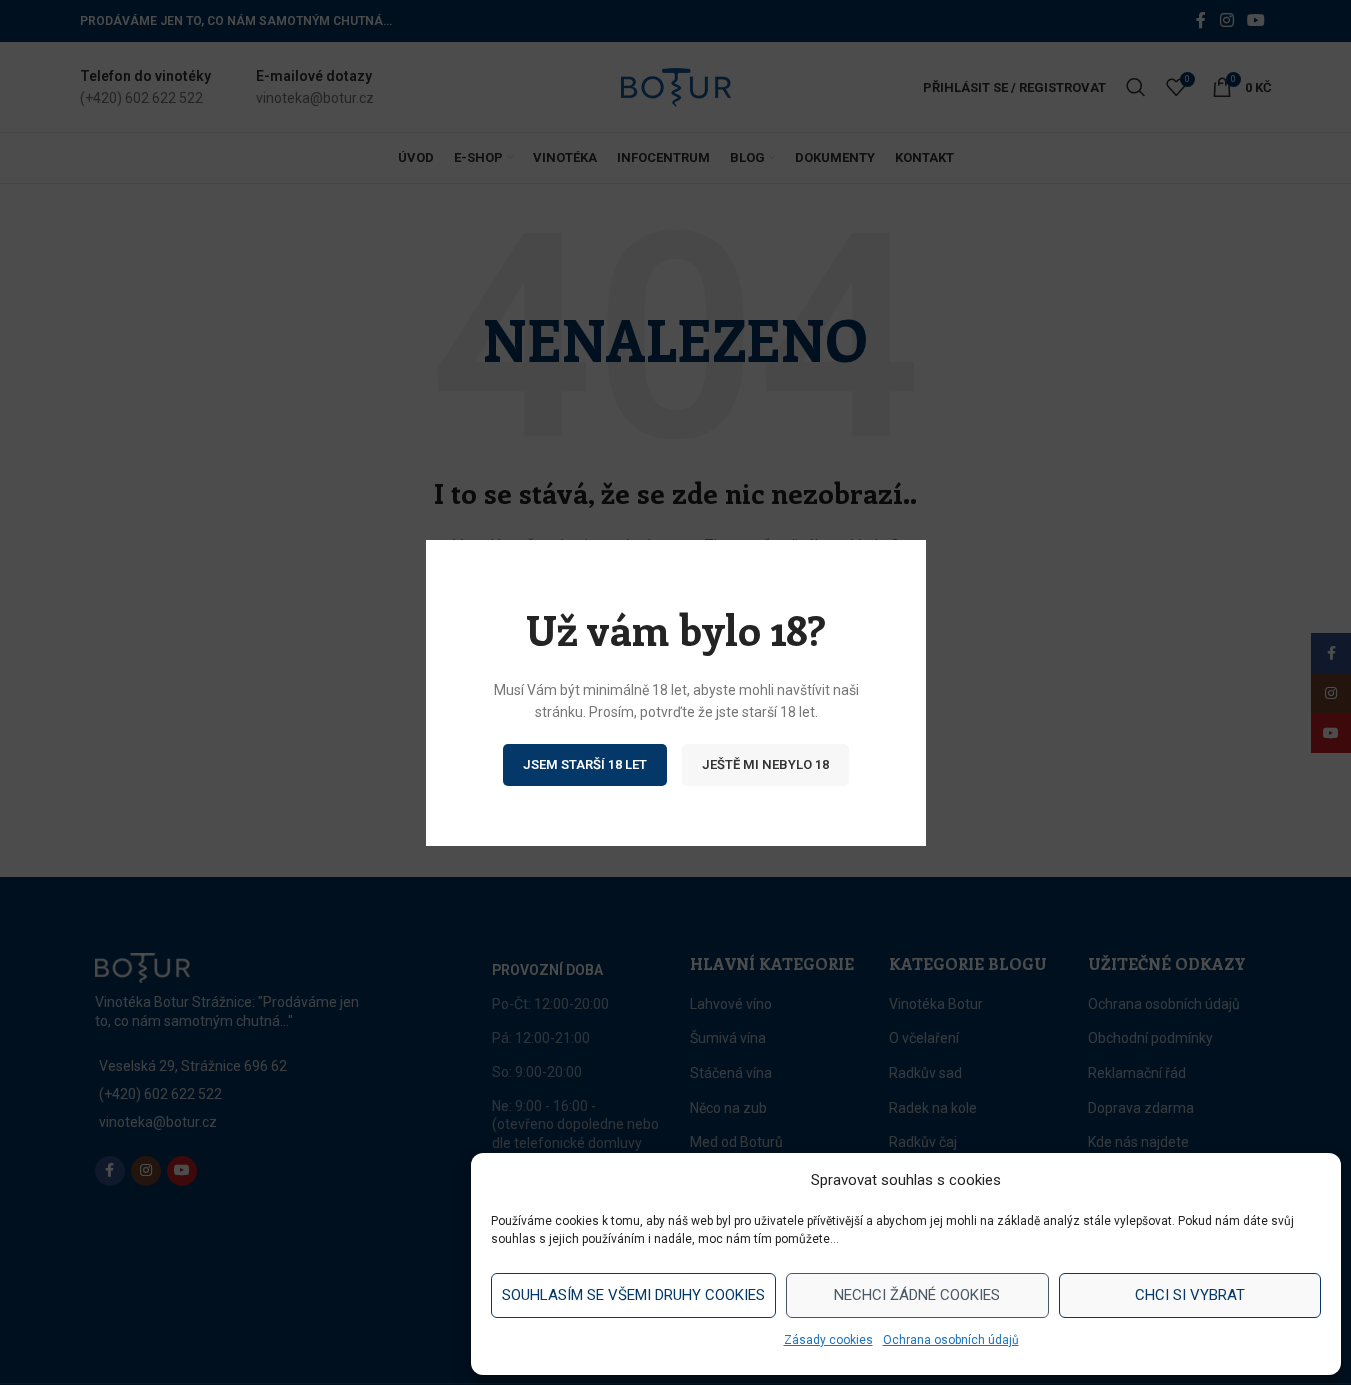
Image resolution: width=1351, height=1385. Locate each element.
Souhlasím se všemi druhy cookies (633, 1295)
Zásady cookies (828, 1340)
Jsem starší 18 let (585, 763)
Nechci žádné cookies (917, 1295)
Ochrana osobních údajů (951, 1340)
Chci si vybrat (1190, 1295)
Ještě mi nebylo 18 (765, 763)
